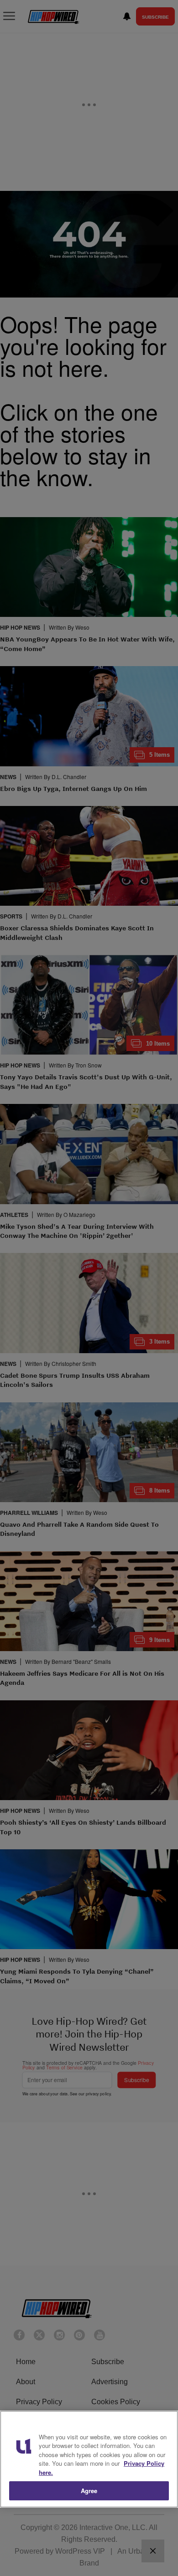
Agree (89, 2491)
